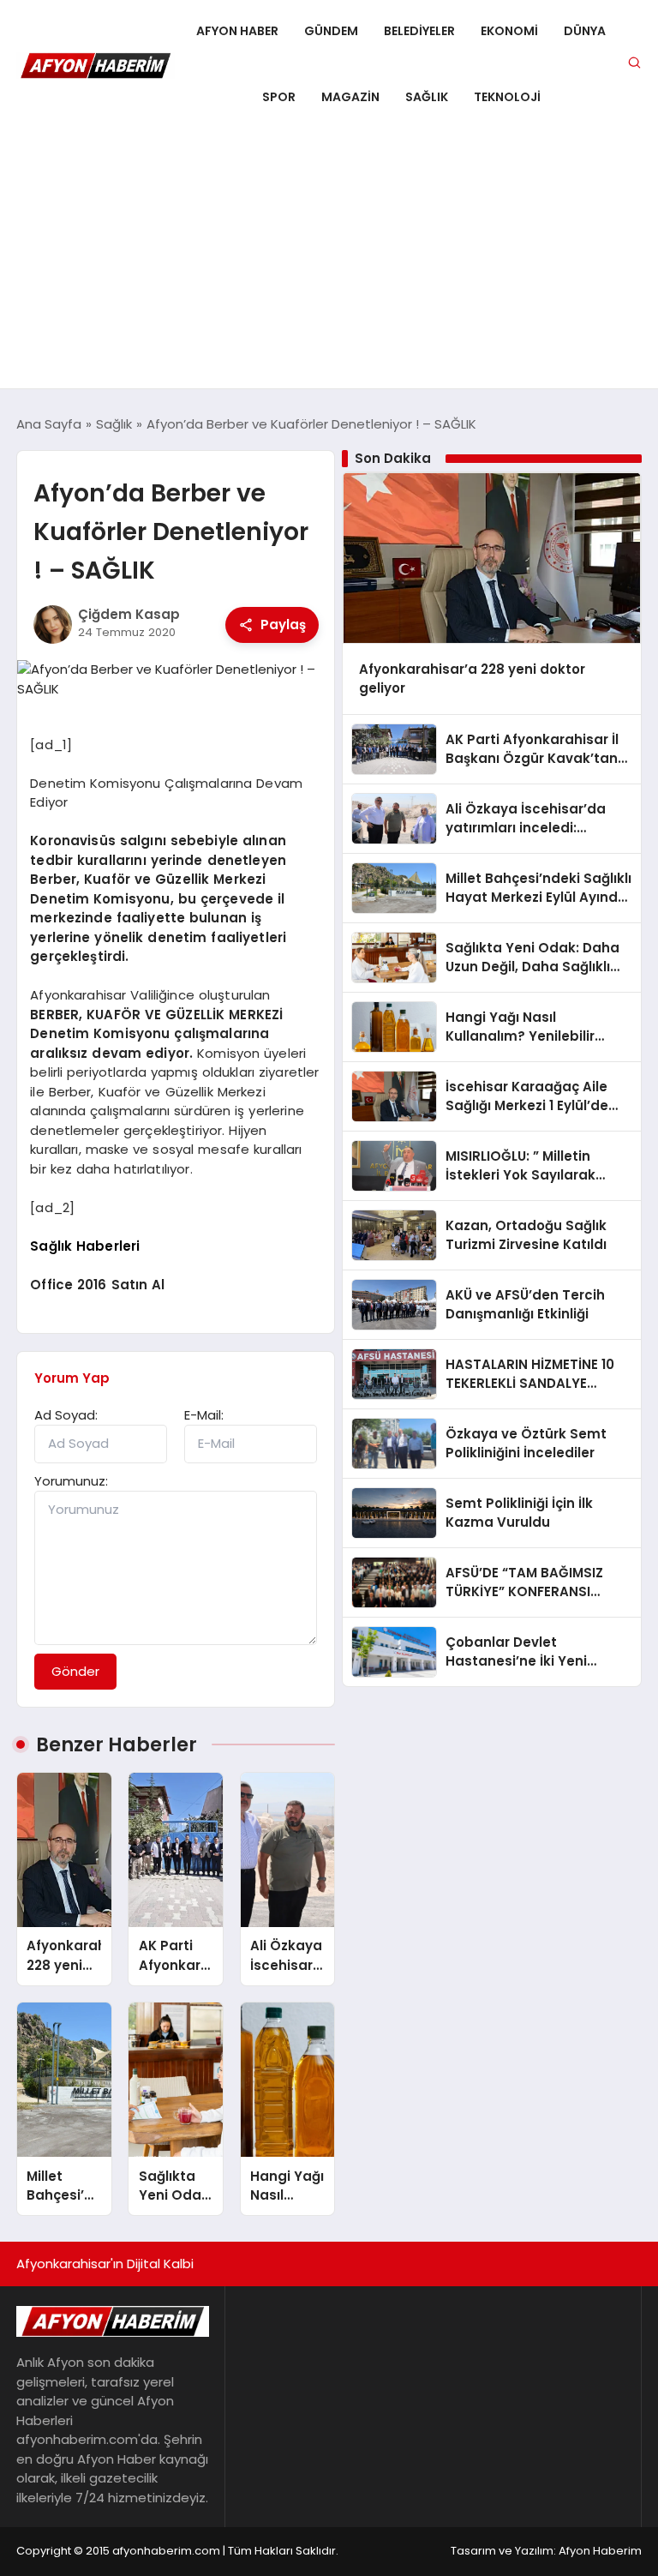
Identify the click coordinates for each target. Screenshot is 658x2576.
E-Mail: (204, 1415)
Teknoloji (507, 97)
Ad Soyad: (66, 1415)
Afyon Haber (237, 31)
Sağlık (427, 97)
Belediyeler (419, 31)
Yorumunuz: (71, 1481)
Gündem (331, 31)
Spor (279, 97)
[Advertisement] (329, 260)
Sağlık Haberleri (85, 1246)
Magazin (350, 97)
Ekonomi (509, 31)
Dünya (585, 31)
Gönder (75, 1671)
